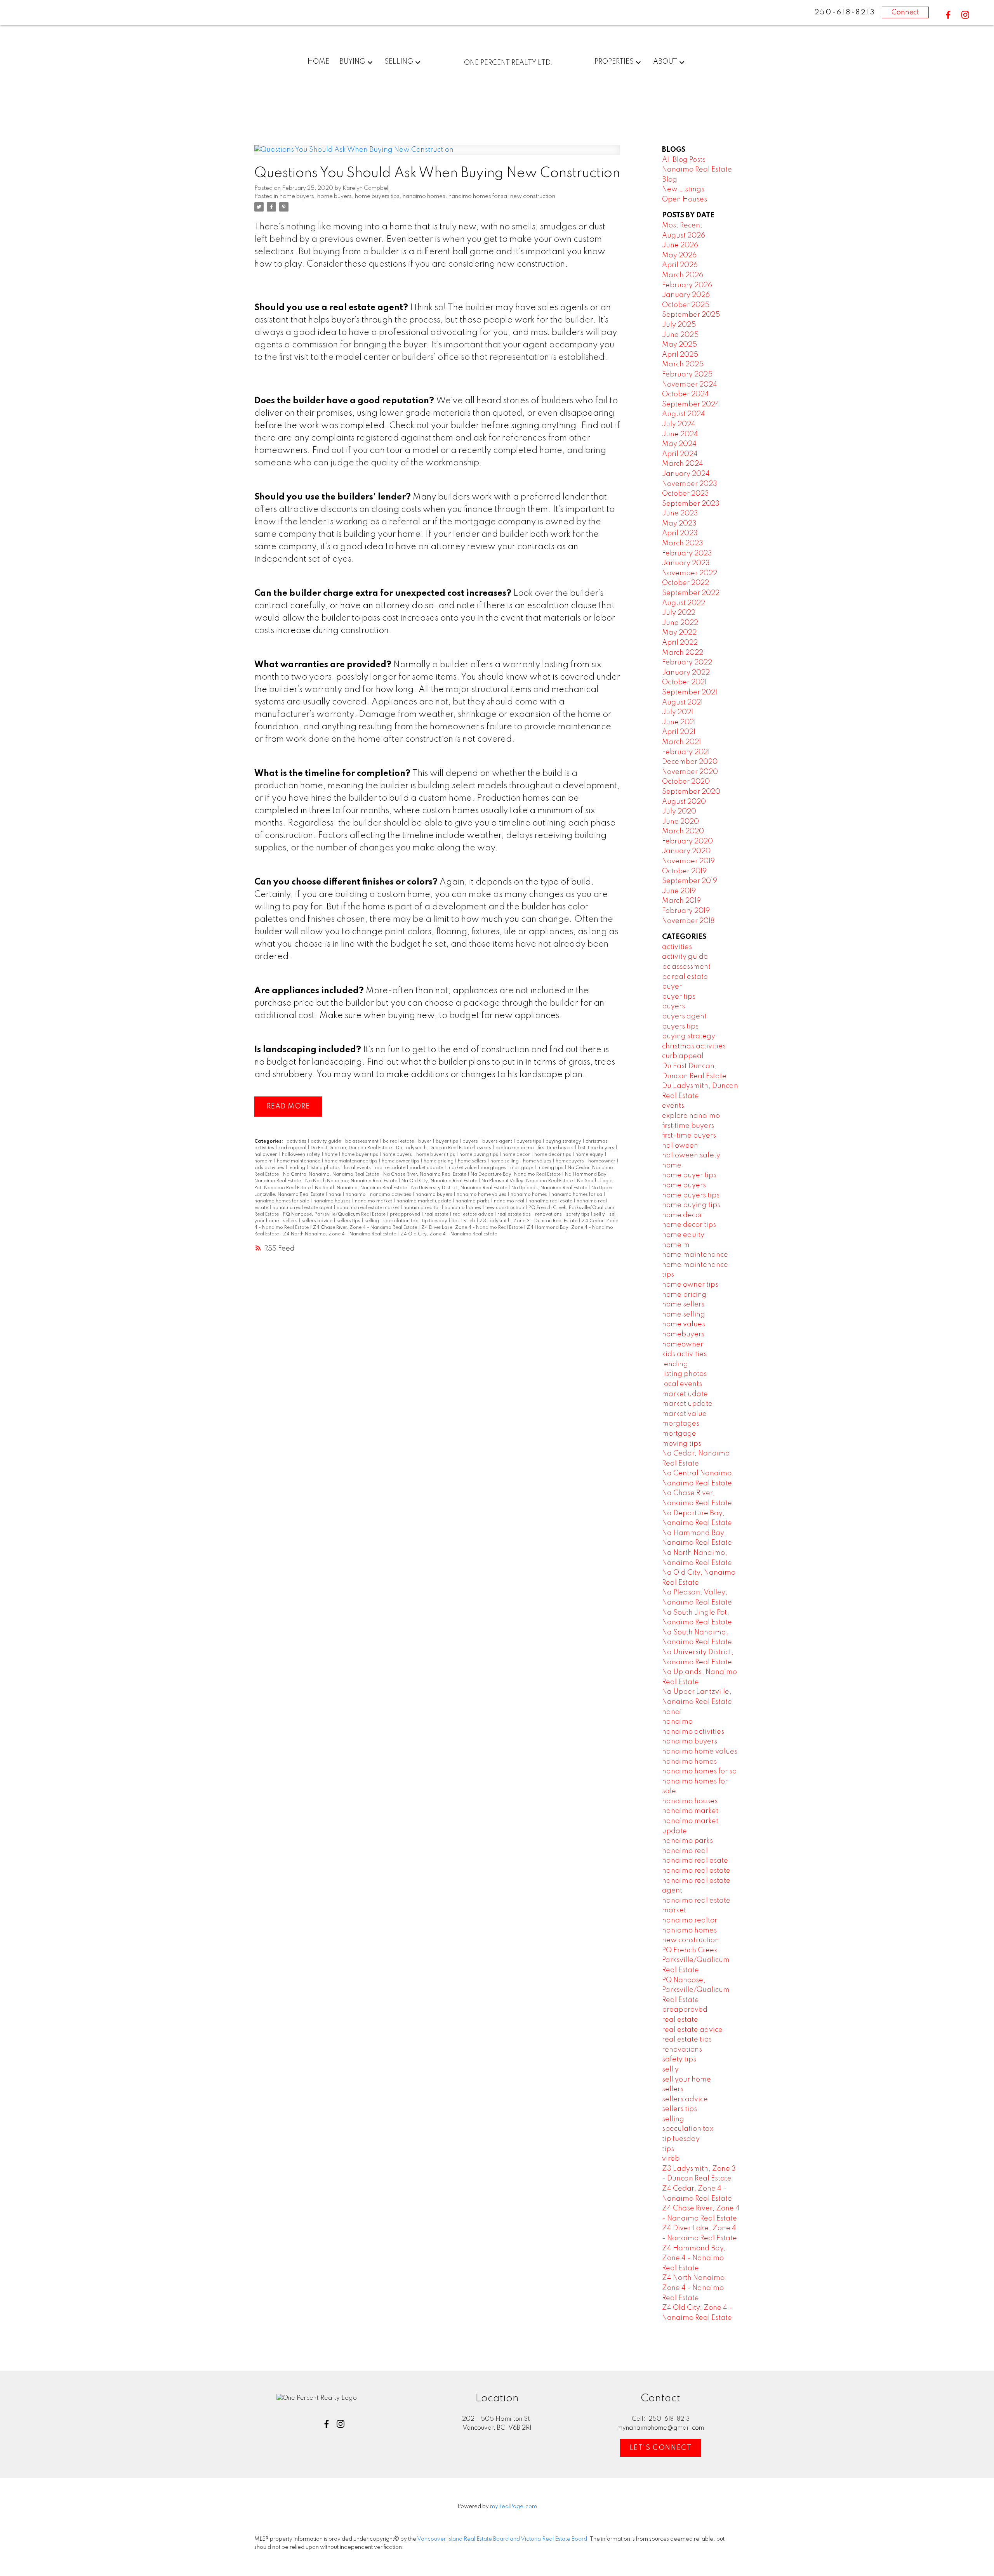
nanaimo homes (424, 196)
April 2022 (680, 643)
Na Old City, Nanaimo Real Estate (440, 1181)
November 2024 (690, 385)
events (485, 1148)
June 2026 (680, 245)
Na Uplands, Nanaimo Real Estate (550, 1188)
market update (427, 1168)
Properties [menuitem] (614, 62)
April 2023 (680, 533)
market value (462, 1168)
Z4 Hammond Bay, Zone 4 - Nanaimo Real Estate (694, 2258)
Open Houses (685, 199)
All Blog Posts (684, 160)
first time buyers (556, 1148)
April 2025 (680, 355)
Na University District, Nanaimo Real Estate (460, 1188)
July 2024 (679, 424)
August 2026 (684, 236)
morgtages (494, 1168)
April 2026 (680, 265)
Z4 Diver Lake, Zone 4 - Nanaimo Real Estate (473, 1228)
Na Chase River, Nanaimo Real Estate (425, 1174)
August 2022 (684, 603)
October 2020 (686, 782)
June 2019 (679, 891)
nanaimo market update (424, 1201)
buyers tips (529, 1141)
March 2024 (683, 464)
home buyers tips (377, 196)
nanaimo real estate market (368, 1208)
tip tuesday (435, 1221)
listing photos (325, 1168)
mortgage (522, 1168)
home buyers (297, 196)
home (332, 1155)
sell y (600, 1214)
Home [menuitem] (318, 62)
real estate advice (474, 1214)
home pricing (439, 1161)
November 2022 (690, 573)
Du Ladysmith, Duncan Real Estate (435, 1148)
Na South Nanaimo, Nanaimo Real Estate (361, 1188)
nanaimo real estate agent (303, 1208)
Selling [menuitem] (399, 62)
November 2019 (688, 861)
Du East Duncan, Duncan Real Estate (352, 1148)
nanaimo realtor (422, 1208)
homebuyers (570, 1161)
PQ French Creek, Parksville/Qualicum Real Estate (696, 1960)
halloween (267, 1155)
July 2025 (679, 325)
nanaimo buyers (434, 1195)
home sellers (473, 1161)
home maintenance (299, 1161)
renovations (549, 1214)
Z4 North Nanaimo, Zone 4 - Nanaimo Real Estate (340, 1234)
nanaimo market (374, 1201)
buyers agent (498, 1141)
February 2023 (687, 553)
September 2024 (691, 404)
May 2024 (679, 444)
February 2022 (687, 663)
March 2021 (681, 742)
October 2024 (686, 394)
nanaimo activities (391, 1195)
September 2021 (690, 692)
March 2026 (683, 275)
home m (264, 1161)
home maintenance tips (352, 1161)
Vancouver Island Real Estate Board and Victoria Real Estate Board (502, 2539)
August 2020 (684, 802)
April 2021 (679, 732)
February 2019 (686, 911)
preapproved (406, 1214)
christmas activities (694, 1046)
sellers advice (318, 1221)
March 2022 (683, 653)
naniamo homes (463, 1208)
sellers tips (349, 1221)
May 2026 (679, 255)
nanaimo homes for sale (282, 1201)
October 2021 (684, 682)
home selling (505, 1161)
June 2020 (680, 822)
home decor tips (553, 1155)
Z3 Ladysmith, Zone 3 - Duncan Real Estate (529, 1221)
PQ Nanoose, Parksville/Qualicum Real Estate (335, 1214)
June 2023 (680, 513)
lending (297, 1168)
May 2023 (679, 524)
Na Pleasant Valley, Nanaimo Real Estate (528, 1181)
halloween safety (302, 1155)
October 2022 (686, 583)
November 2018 (688, 921)
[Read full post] (437, 155)
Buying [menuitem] (352, 62)
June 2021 (679, 722)
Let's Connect (661, 2448)
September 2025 (691, 315)
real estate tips (515, 1214)
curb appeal (293, 1148)
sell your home (686, 2080)
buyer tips (447, 1141)
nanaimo (356, 1195)
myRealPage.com (514, 2507)
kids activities (270, 1168)
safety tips (578, 1214)
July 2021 (678, 712)
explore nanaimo (515, 1148)
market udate (391, 1168)
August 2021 (682, 703)
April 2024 (680, 454)
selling (372, 1221)
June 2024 (680, 434)
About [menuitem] (665, 62)
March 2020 (683, 831)
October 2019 (684, 871)
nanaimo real (510, 1201)
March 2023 (683, 543)
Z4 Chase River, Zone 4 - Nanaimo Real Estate (366, 1228)
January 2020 (686, 851)
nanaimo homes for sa (478, 196)
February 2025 (687, 375)
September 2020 (691, 792)
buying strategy (564, 1141)
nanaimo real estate (696, 1871)
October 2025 (686, 305)
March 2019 (681, 901)
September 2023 (691, 504)
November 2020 (690, 772)
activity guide (326, 1141)
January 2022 (686, 673)
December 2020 (690, 762)
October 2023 (686, 494)
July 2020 (679, 812)
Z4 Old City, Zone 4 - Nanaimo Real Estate (449, 1234)
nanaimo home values (482, 1195)
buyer (425, 1141)
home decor (517, 1155)
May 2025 (679, 345)
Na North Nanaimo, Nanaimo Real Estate (352, 1181)
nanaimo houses (333, 1201)
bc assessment (362, 1141)
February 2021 (686, 752)
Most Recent (682, 226)
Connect (905, 12)
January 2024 (686, 474)
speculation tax (401, 1221)
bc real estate (399, 1141)
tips (456, 1221)
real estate (437, 1214)
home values (538, 1161)
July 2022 (679, 613)
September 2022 (691, 593)
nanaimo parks (473, 1201)
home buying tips (479, 1155)
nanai (335, 1195)
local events (358, 1168)
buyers (471, 1141)
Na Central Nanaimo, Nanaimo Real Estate (332, 1174)
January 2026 (686, 295)
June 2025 (680, 335)
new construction (533, 196)
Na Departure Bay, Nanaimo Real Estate (516, 1174)
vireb (470, 1221)
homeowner (602, 1161)
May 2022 (679, 633)
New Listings (683, 189)
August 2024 (684, 414)
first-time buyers (597, 1148)
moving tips (551, 1168)
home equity (590, 1155)
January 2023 (686, 563)
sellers (291, 1221)
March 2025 (683, 364)
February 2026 (687, 285)
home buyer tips (361, 1155)
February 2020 (687, 841)
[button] (948, 15)
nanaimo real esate (551, 1201)
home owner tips (401, 1161)
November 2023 (690, 484)
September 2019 (690, 881)
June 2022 (680, 623)
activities (297, 1141)
